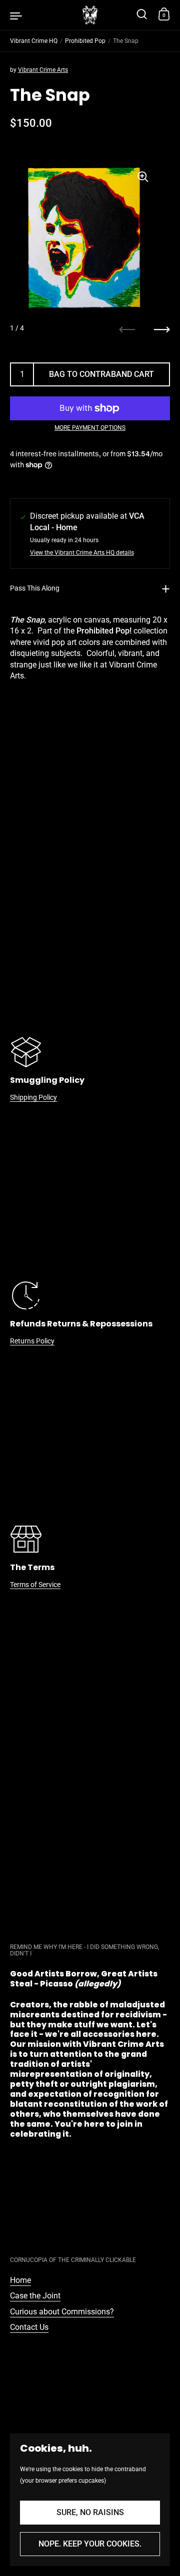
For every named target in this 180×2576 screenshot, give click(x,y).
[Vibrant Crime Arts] (90, 15)
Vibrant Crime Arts (43, 70)
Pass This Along (35, 588)
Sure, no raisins (90, 2512)
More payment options (90, 428)
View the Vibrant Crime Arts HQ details (82, 553)
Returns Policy (32, 1341)
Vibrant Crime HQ (34, 41)
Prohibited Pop (85, 41)
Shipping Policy (33, 1097)
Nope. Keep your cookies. (90, 2544)
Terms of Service (35, 1585)
